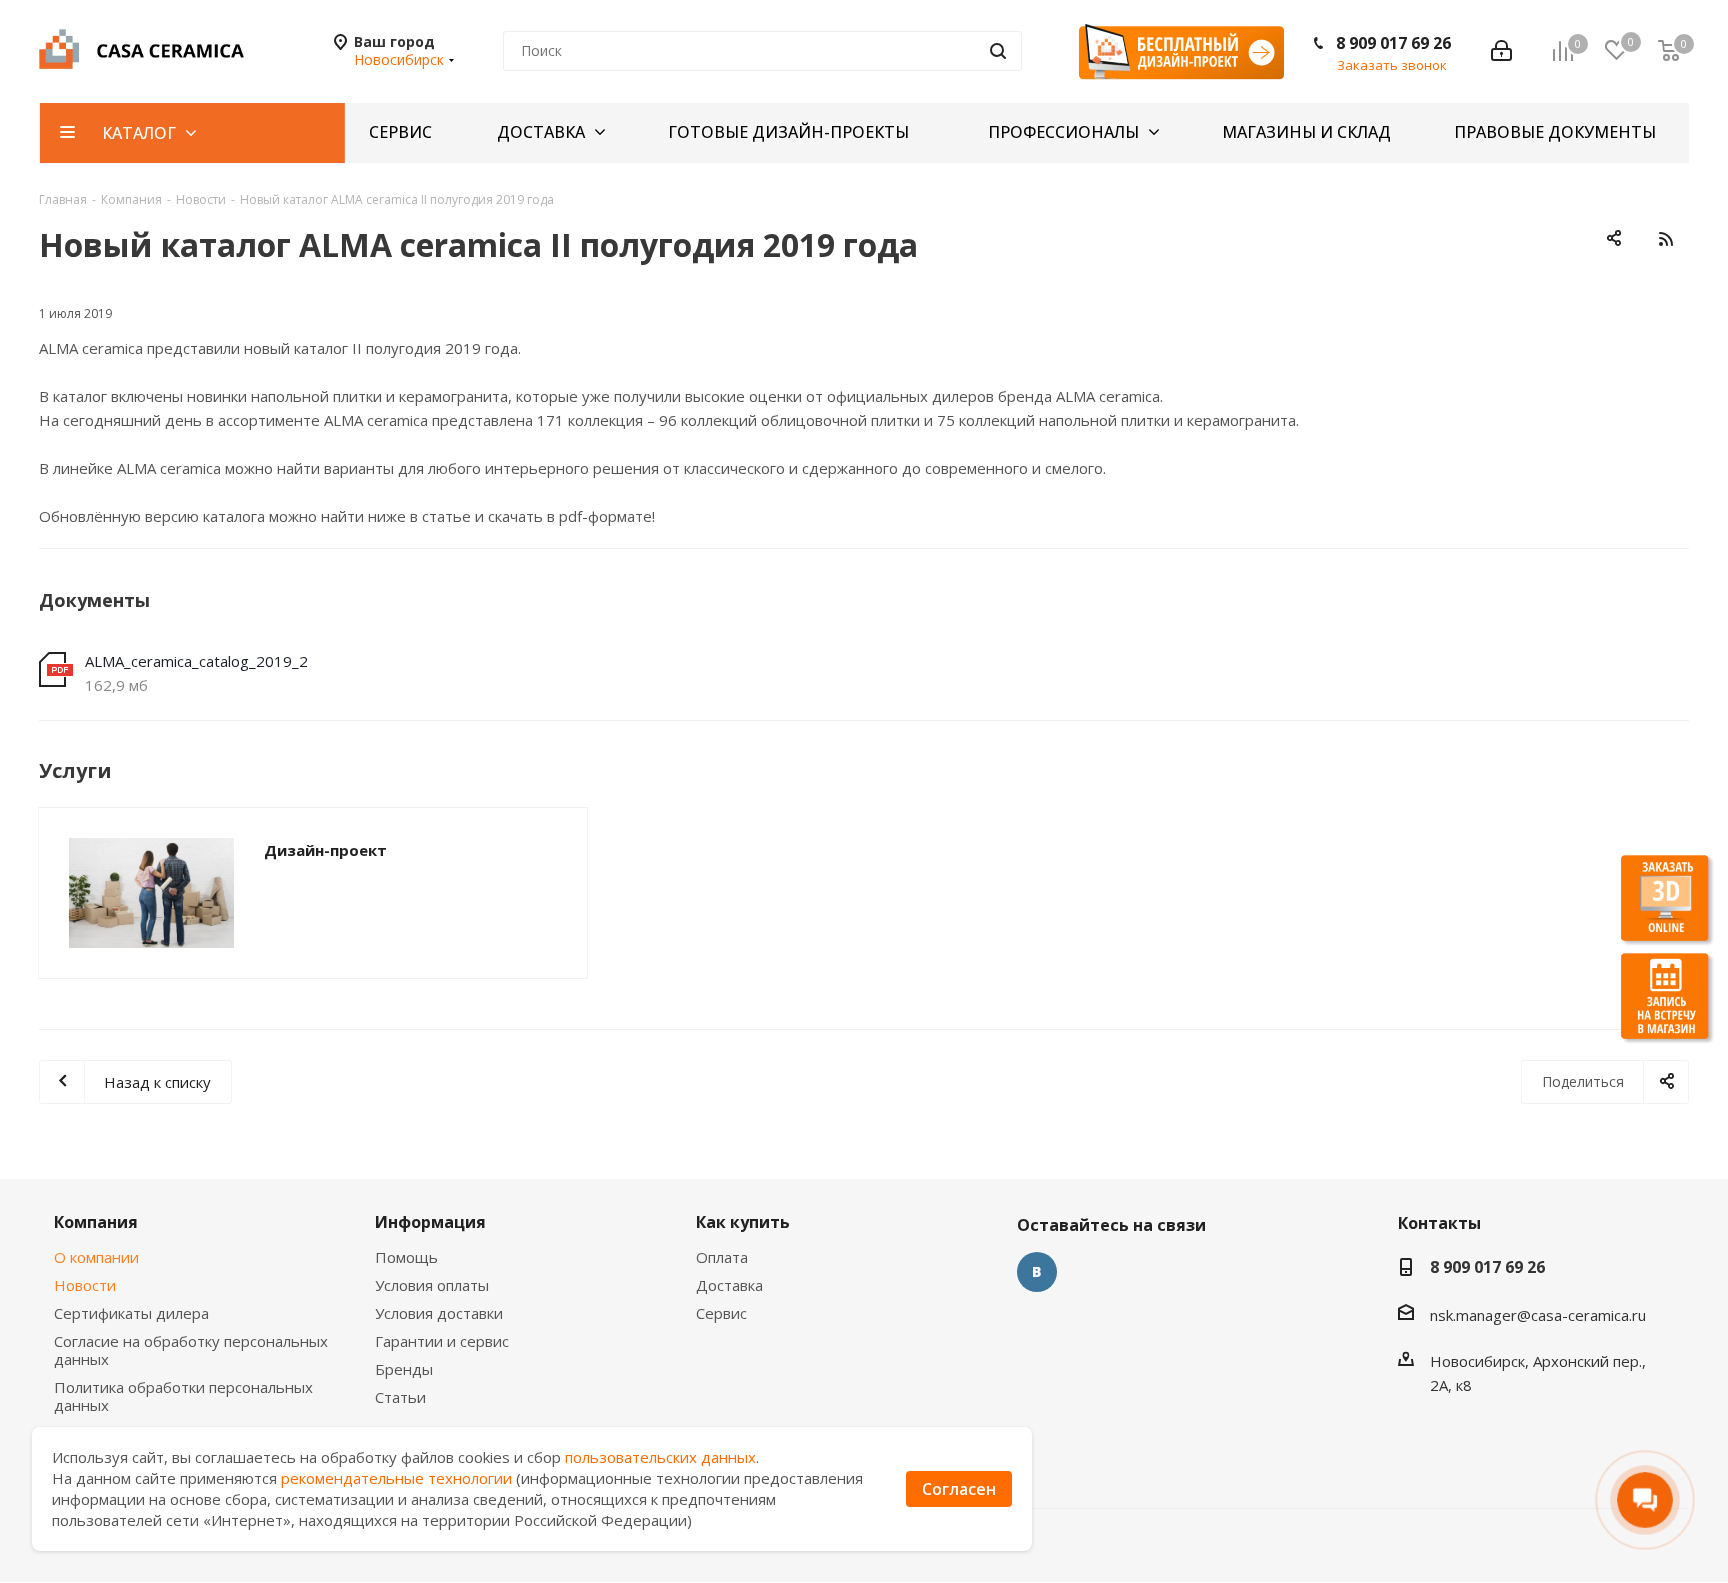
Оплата (722, 1257)
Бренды (404, 1369)
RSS (1665, 238)
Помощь (406, 1257)
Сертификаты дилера (131, 1313)
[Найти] (998, 51)
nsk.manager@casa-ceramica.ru (1538, 1315)
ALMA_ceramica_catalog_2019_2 (196, 661)
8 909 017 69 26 (1393, 43)
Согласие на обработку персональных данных (191, 1350)
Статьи (400, 1397)
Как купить (743, 1222)
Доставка (729, 1285)
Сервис (721, 1313)
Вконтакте (1037, 1272)
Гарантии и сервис (442, 1341)
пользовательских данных (660, 1457)
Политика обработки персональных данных (183, 1396)
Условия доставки (439, 1313)
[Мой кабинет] (1501, 51)
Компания (96, 1222)
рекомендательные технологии (396, 1478)
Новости (85, 1285)
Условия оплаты (432, 1285)
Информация (430, 1222)
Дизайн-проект (325, 850)
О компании (96, 1257)
